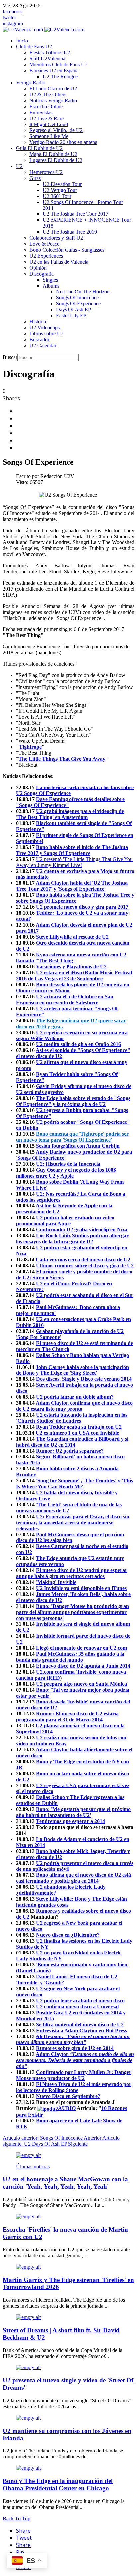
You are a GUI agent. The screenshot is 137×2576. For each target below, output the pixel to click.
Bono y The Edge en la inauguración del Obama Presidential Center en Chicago (58, 2485)
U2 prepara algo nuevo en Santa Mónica (81, 1684)
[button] (34, 47)
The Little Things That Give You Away (62, 759)
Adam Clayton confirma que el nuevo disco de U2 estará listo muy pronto (74, 1406)
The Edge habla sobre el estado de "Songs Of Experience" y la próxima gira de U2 (73, 1101)
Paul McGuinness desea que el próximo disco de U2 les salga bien (70, 1537)
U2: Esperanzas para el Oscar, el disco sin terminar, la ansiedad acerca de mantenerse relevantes (73, 1522)
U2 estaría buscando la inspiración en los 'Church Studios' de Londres (72, 1418)
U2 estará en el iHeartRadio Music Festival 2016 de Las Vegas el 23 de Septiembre (74, 976)
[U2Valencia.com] (44, 29)
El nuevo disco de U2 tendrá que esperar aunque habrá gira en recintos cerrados (72, 1573)
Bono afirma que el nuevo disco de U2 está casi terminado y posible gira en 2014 (73, 1878)
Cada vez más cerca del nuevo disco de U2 (83, 1259)
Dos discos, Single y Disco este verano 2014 (84, 1379)
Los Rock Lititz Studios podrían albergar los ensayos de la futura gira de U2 (72, 1239)
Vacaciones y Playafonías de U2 (71, 967)
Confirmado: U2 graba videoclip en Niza (82, 1230)
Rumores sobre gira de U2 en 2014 (75, 2048)
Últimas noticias (33, 2166)
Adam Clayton (75, 2060)
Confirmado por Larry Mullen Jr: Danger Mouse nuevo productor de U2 (74, 2075)
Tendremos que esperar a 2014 (70, 1821)
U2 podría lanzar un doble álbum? (75, 1397)
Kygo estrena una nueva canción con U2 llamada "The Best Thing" (71, 958)
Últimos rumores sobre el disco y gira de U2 (85, 1265)
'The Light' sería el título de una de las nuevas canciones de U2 (69, 1507)
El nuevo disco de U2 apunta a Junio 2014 (83, 1666)
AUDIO (67, 2108)
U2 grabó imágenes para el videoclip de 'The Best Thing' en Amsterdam (70, 814)
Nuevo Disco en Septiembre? (68, 2096)
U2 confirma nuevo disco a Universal (77, 2006)
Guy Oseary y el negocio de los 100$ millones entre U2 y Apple (66, 1173)
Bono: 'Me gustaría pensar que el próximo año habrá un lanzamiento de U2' (73, 1812)
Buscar (10, 357)
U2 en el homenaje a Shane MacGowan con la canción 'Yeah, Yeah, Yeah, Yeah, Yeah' (65, 2183)
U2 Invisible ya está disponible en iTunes (81, 1588)
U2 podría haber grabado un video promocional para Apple (65, 1221)
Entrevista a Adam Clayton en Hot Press (81, 2030)
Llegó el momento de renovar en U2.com (81, 1648)
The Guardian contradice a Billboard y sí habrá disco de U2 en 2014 (72, 1442)
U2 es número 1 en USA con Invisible (77, 1433)
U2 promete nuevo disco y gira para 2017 (82, 907)
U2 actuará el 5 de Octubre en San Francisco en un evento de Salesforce (65, 999)
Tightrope (30, 747)
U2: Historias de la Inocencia (68, 1164)
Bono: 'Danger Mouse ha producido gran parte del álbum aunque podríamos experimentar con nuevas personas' (72, 1612)
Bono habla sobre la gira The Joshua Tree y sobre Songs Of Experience (75, 898)
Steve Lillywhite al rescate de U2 (72, 937)
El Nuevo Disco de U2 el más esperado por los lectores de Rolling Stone (74, 2087)
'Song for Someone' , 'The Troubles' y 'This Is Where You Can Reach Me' (74, 1484)
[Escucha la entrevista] (47, 2108)
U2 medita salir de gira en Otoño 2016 (78, 1044)
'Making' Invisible (56, 1582)
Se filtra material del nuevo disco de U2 (80, 2024)
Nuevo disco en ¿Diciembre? (68, 1935)
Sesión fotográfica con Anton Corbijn (78, 1146)
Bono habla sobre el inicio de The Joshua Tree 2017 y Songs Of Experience (72, 850)
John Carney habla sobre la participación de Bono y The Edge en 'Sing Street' (72, 1370)
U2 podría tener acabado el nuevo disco (80, 2000)
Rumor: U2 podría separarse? (70, 1451)
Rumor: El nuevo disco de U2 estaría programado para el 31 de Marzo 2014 (67, 1717)
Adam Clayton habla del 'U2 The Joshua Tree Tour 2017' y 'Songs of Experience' (72, 886)
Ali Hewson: (73, 2039)
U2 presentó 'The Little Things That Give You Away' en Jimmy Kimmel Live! (74, 862)
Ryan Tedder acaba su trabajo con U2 (79, 1427)
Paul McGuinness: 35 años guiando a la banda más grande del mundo (70, 1657)
